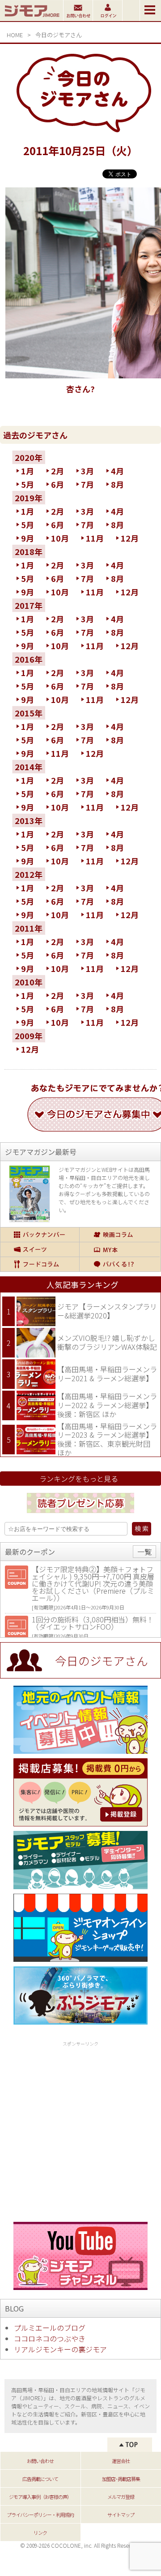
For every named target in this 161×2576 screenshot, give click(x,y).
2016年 (29, 659)
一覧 (144, 1552)
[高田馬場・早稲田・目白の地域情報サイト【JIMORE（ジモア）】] (32, 18)
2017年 (29, 605)
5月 (28, 484)
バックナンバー (40, 1235)
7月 (87, 484)
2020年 (29, 457)
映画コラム (120, 1235)
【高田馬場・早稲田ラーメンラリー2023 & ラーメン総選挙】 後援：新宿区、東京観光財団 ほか (107, 1439)
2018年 (29, 551)
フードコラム (40, 1264)
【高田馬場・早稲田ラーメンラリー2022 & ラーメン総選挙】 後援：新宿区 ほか (107, 1405)
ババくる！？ (120, 1264)
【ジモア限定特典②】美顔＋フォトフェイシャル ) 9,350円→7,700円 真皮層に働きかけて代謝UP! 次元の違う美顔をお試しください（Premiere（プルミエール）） (93, 1583)
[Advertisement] (80, 2130)
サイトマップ (121, 2515)
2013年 (29, 820)
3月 (87, 471)
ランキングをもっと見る (79, 1479)
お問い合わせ (40, 2461)
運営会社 (121, 2461)
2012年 (29, 874)
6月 (57, 484)
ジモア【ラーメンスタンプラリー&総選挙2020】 (107, 1311)
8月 (117, 484)
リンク (40, 2533)
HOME (15, 35)
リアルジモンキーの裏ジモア (60, 2349)
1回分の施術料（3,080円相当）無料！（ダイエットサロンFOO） (93, 1623)
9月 (28, 538)
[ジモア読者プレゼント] (80, 1514)
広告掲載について (40, 2479)
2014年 (29, 767)
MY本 (120, 1249)
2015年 (29, 713)
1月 (28, 471)
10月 (60, 538)
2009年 (29, 1036)
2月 (57, 471)
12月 (130, 538)
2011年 (29, 928)
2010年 (29, 982)
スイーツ (40, 1249)
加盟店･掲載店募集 (121, 2479)
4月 (117, 471)
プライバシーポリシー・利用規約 (40, 2515)
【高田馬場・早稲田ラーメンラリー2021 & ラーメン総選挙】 (107, 1374)
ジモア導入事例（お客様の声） (40, 2497)
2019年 (29, 498)
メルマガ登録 (121, 2497)
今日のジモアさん (59, 35)
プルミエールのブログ (50, 2328)
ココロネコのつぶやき (50, 2338)
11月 (95, 538)
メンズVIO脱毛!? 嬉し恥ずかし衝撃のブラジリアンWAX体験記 (107, 1342)
